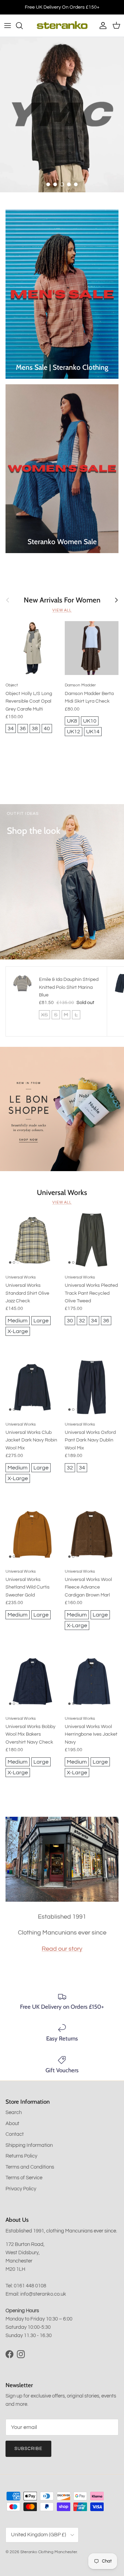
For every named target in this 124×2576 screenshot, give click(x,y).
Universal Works (62, 1192)
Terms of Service (24, 2178)
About (12, 2124)
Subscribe (28, 2449)
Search (14, 2112)
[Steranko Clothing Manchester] (62, 26)
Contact (15, 2134)
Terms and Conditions (30, 2167)
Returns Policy (21, 2156)
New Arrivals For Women (62, 600)
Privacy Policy (21, 2189)
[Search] (23, 26)
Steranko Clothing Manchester (49, 2552)
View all (62, 610)
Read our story (62, 1949)
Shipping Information (29, 2145)
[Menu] (8, 26)
